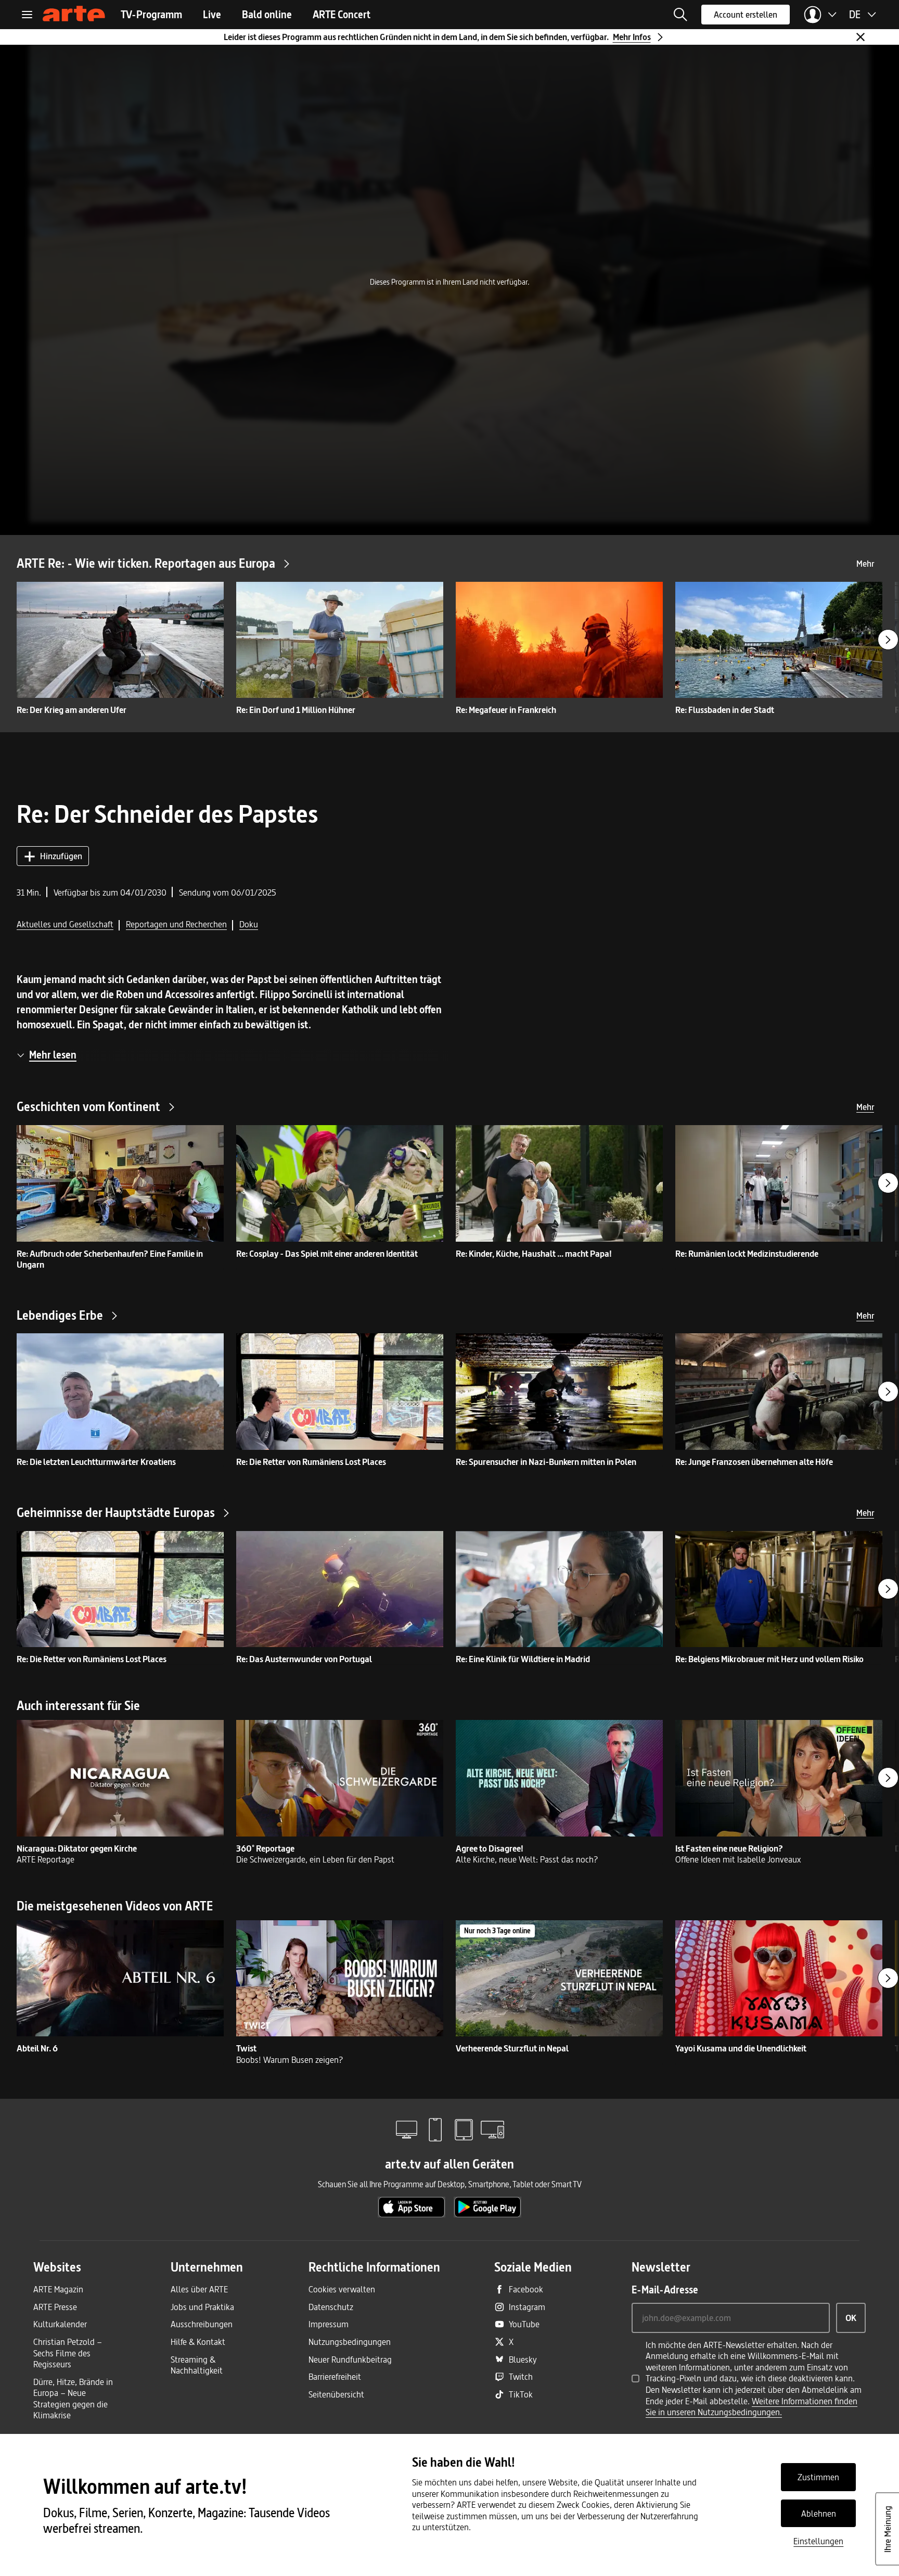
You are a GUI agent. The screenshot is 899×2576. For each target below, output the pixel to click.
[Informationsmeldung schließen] (861, 37)
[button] (680, 15)
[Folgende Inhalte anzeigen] (888, 640)
